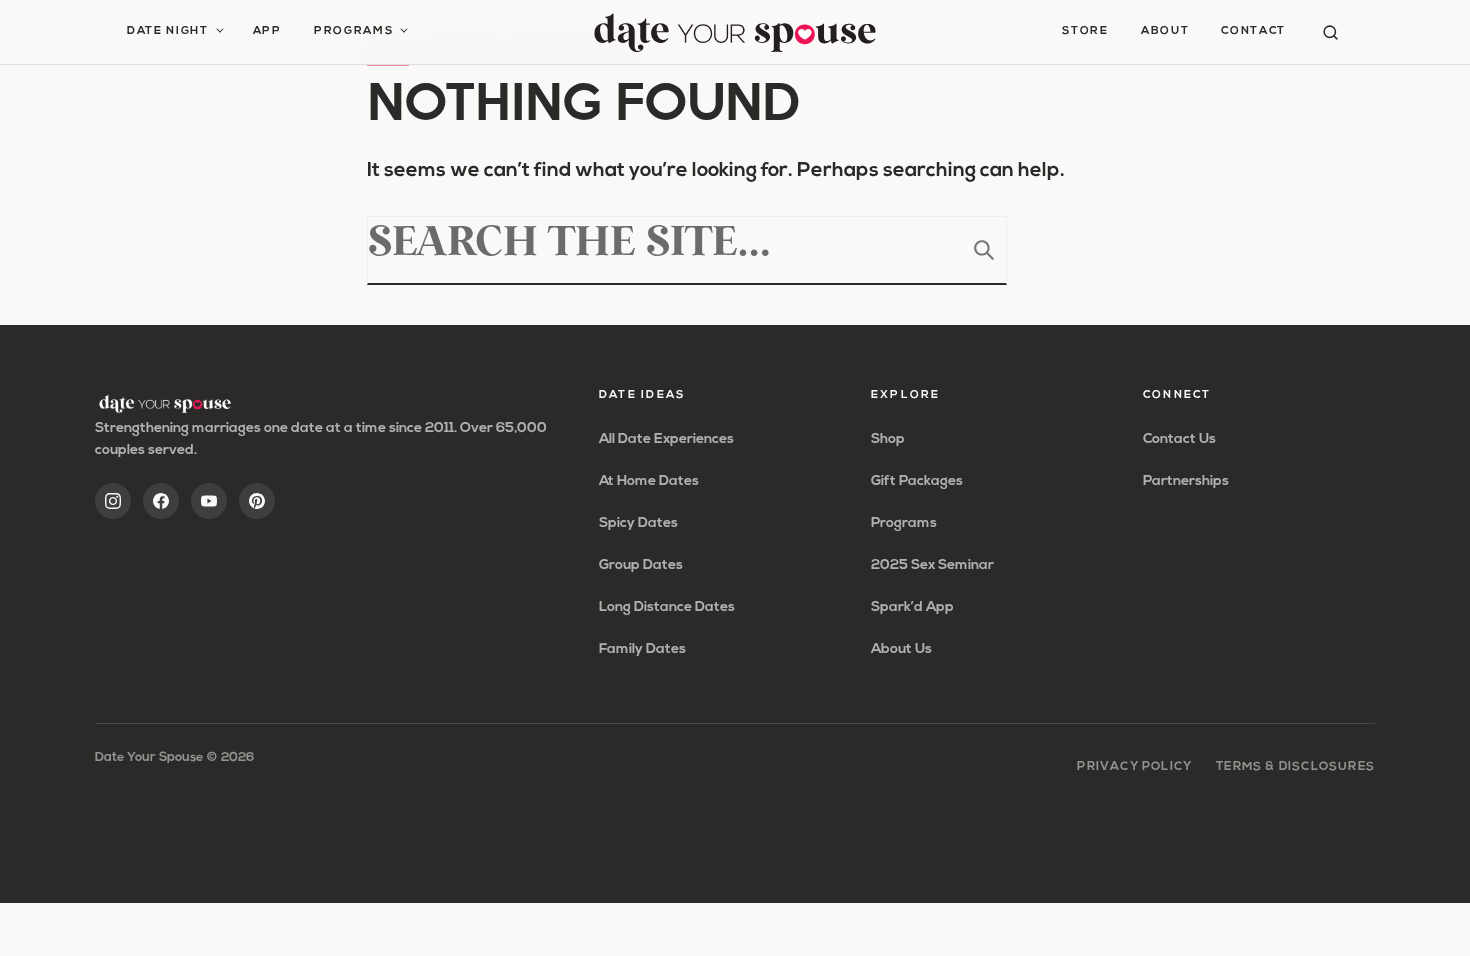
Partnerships (1186, 481)
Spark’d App (912, 607)
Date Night (168, 31)
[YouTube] (209, 501)
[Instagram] (113, 501)
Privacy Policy (1134, 767)
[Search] (1330, 32)
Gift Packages (917, 481)
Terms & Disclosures (1295, 767)
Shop (888, 439)
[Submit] (984, 250)
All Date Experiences (666, 439)
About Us (901, 649)
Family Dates (642, 649)
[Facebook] (161, 501)
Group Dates (641, 565)
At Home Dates (649, 481)
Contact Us (1179, 439)
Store (1085, 31)
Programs (353, 31)
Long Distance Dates (667, 607)
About (1165, 31)
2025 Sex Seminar (932, 565)
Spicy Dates (638, 523)
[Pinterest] (257, 501)
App (267, 31)
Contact (1253, 31)
